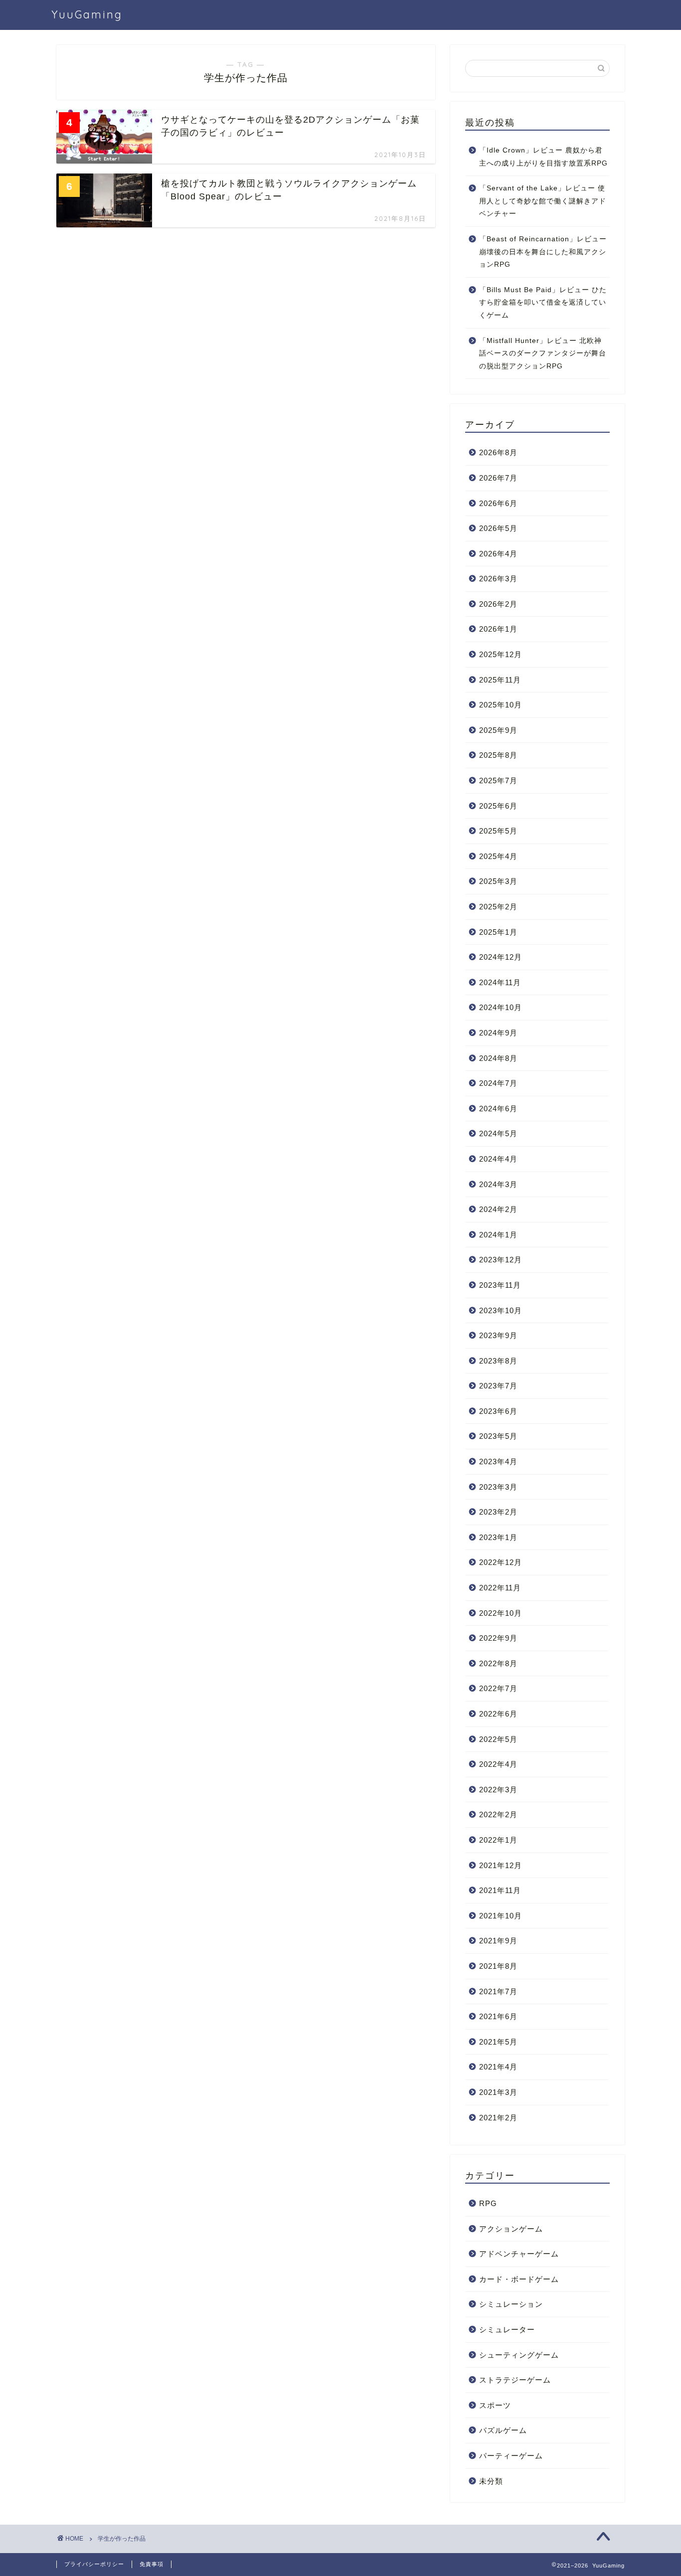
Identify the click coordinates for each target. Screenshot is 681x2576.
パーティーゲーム (511, 2456)
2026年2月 (498, 604)
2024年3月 (498, 1184)
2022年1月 (498, 1840)
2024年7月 (498, 1083)
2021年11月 (500, 1890)
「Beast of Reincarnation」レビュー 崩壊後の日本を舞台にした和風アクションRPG (543, 252)
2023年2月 (498, 1512)
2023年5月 (498, 1436)
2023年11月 (500, 1285)
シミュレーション (511, 2304)
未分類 (491, 2481)
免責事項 (152, 2564)
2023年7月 (498, 1386)
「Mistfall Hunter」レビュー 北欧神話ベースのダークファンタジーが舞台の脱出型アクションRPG (543, 353)
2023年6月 (498, 1411)
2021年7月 (498, 1991)
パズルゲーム (503, 2430)
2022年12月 (501, 1562)
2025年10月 (501, 705)
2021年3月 (498, 2092)
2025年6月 (498, 806)
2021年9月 (498, 1941)
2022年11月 (500, 1588)
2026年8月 (498, 452)
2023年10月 (501, 1310)
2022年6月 (498, 1714)
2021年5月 (498, 2042)
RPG (488, 2203)
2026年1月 (498, 629)
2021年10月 (501, 1916)
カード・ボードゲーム (519, 2279)
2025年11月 (500, 680)
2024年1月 (498, 1235)
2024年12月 (501, 957)
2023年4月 (498, 1461)
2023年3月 (498, 1487)
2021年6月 (498, 2016)
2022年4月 (498, 1764)
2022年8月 (498, 1663)
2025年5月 (498, 831)
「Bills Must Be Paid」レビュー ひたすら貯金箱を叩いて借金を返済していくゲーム (543, 303)
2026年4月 (498, 554)
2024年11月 (500, 982)
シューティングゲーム (519, 2355)
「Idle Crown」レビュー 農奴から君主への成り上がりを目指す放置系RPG (543, 157)
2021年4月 (498, 2067)
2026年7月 (498, 478)
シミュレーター (507, 2329)
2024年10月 (501, 1007)
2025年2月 (498, 907)
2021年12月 (501, 1865)
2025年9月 (498, 730)
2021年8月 (498, 1966)
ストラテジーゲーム (515, 2380)
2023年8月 (498, 1361)
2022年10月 (501, 1613)
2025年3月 (498, 881)
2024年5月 (498, 1133)
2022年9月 (498, 1638)
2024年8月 (498, 1058)
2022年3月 (498, 1790)
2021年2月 (498, 2118)
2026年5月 (498, 528)
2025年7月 (498, 780)
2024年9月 (498, 1033)
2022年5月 (498, 1739)
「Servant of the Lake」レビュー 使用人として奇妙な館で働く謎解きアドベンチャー (543, 201)
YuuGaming (87, 14)
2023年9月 (498, 1335)
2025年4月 (498, 856)
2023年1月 (498, 1537)
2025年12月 (501, 654)
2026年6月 (498, 503)
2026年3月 (498, 579)
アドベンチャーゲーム (519, 2254)
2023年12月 (501, 1260)
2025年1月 (498, 932)
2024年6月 (498, 1109)
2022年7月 (498, 1688)
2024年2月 (498, 1209)
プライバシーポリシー (94, 2564)
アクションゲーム (511, 2229)
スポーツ (495, 2405)
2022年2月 (498, 1814)
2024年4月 (498, 1159)
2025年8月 (498, 755)
